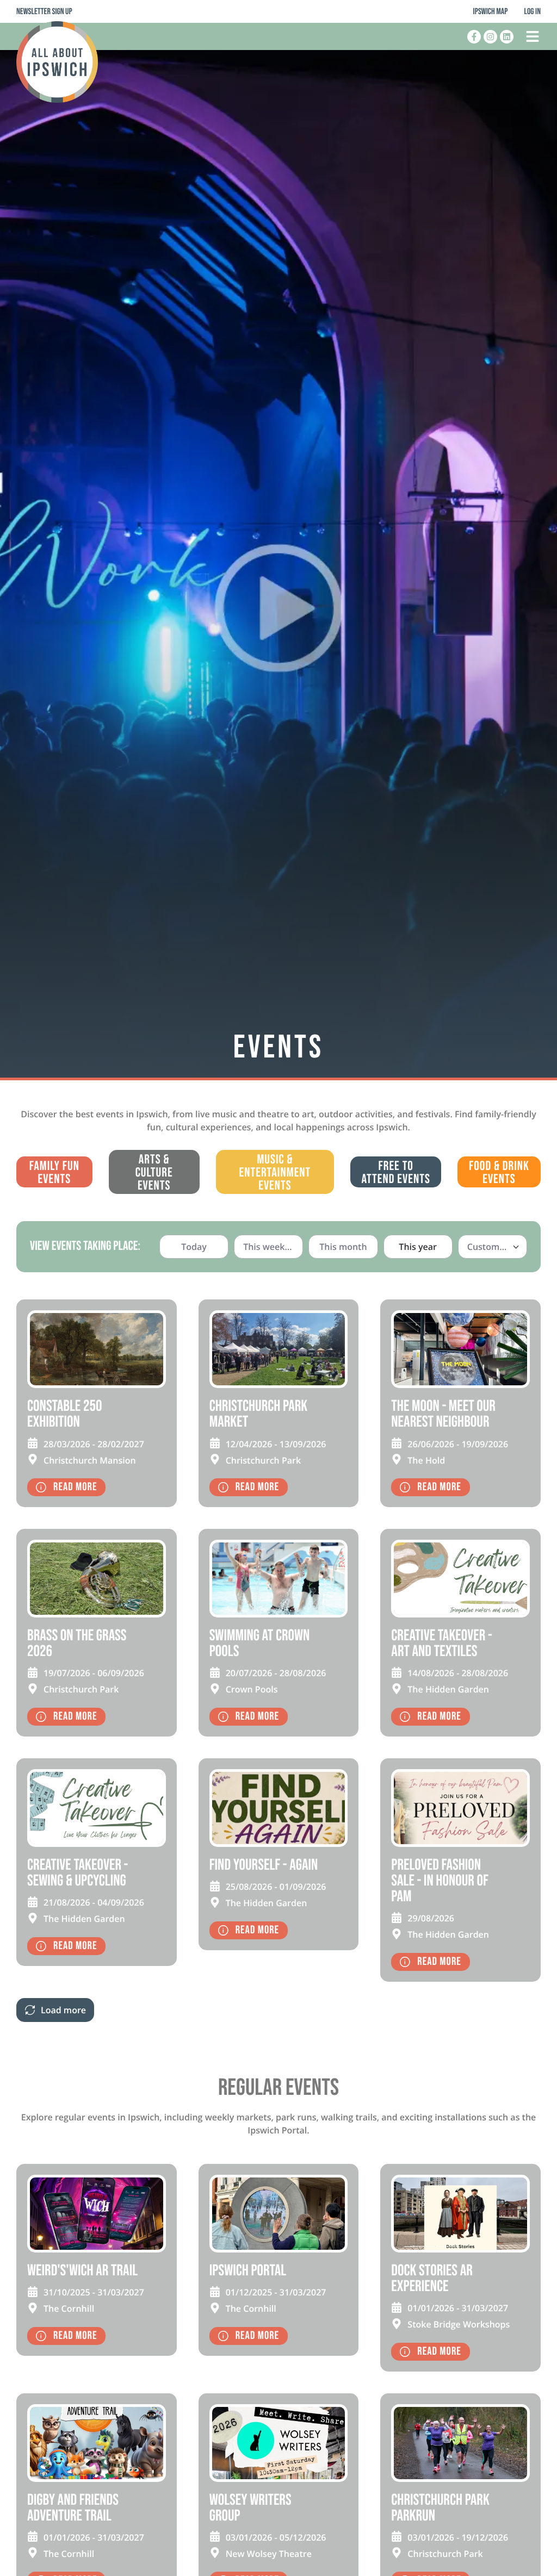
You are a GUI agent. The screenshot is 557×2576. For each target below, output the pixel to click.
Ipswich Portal (248, 2271)
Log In (532, 12)
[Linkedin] (507, 37)
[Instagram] (490, 37)
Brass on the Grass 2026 (77, 1644)
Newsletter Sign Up (44, 12)
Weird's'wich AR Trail (82, 2271)
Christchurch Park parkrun (440, 2508)
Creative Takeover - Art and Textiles (441, 1644)
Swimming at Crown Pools (260, 1644)
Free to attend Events (396, 1173)
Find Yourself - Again (264, 1865)
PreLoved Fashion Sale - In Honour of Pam (440, 1881)
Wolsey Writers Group (250, 2508)
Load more (63, 2010)
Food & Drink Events (499, 1173)
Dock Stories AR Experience (432, 2279)
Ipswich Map (491, 12)
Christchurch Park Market (259, 1414)
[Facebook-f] (474, 37)
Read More (75, 1487)
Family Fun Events (54, 1173)
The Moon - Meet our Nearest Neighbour (443, 1414)
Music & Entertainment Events (275, 1173)
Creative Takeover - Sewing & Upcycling (78, 1873)
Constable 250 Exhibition (64, 1414)
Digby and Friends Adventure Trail (73, 2508)
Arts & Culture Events (154, 1173)
